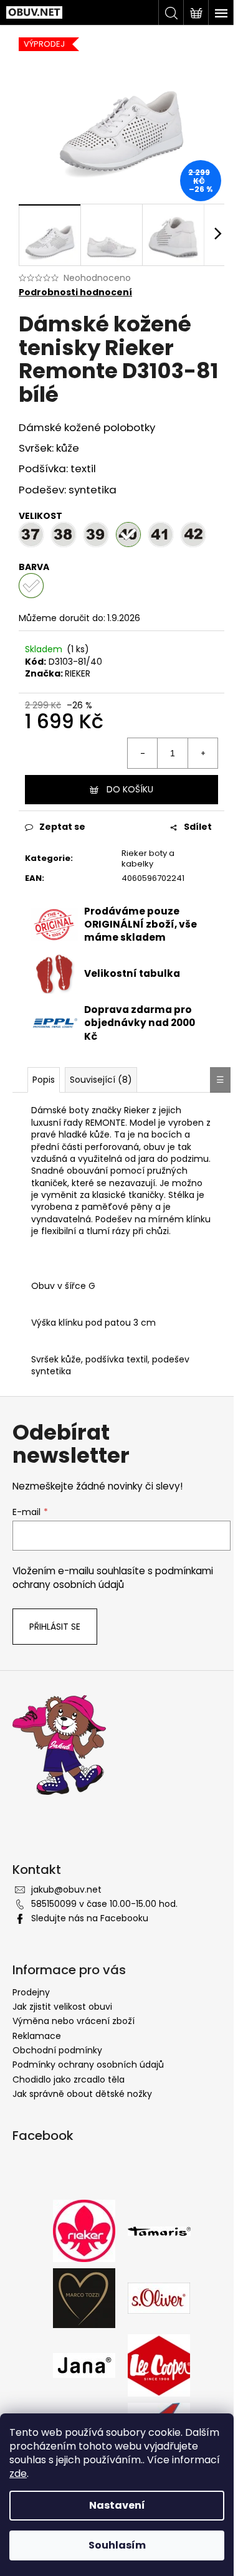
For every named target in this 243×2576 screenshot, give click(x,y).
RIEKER (78, 673)
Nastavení (117, 2505)
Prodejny (31, 1992)
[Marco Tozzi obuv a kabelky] (84, 2298)
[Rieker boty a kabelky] (84, 2230)
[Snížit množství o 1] (143, 753)
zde (18, 2474)
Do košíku (130, 789)
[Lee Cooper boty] (159, 2365)
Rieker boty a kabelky (148, 858)
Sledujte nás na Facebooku (90, 1918)
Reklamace (37, 2036)
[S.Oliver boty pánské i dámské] (159, 2298)
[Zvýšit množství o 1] (202, 753)
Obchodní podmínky (57, 2050)
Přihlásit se (55, 1627)
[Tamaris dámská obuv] (159, 2231)
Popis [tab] (44, 1080)
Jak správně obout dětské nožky (82, 2094)
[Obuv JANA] (84, 2365)
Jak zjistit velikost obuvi (62, 2007)
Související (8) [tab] (101, 1080)
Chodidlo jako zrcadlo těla (69, 2079)
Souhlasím (117, 2545)
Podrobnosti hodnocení (75, 292)
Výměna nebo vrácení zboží (74, 2021)
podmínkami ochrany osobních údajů (113, 1578)
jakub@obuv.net (66, 1889)
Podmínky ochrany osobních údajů (88, 2065)
